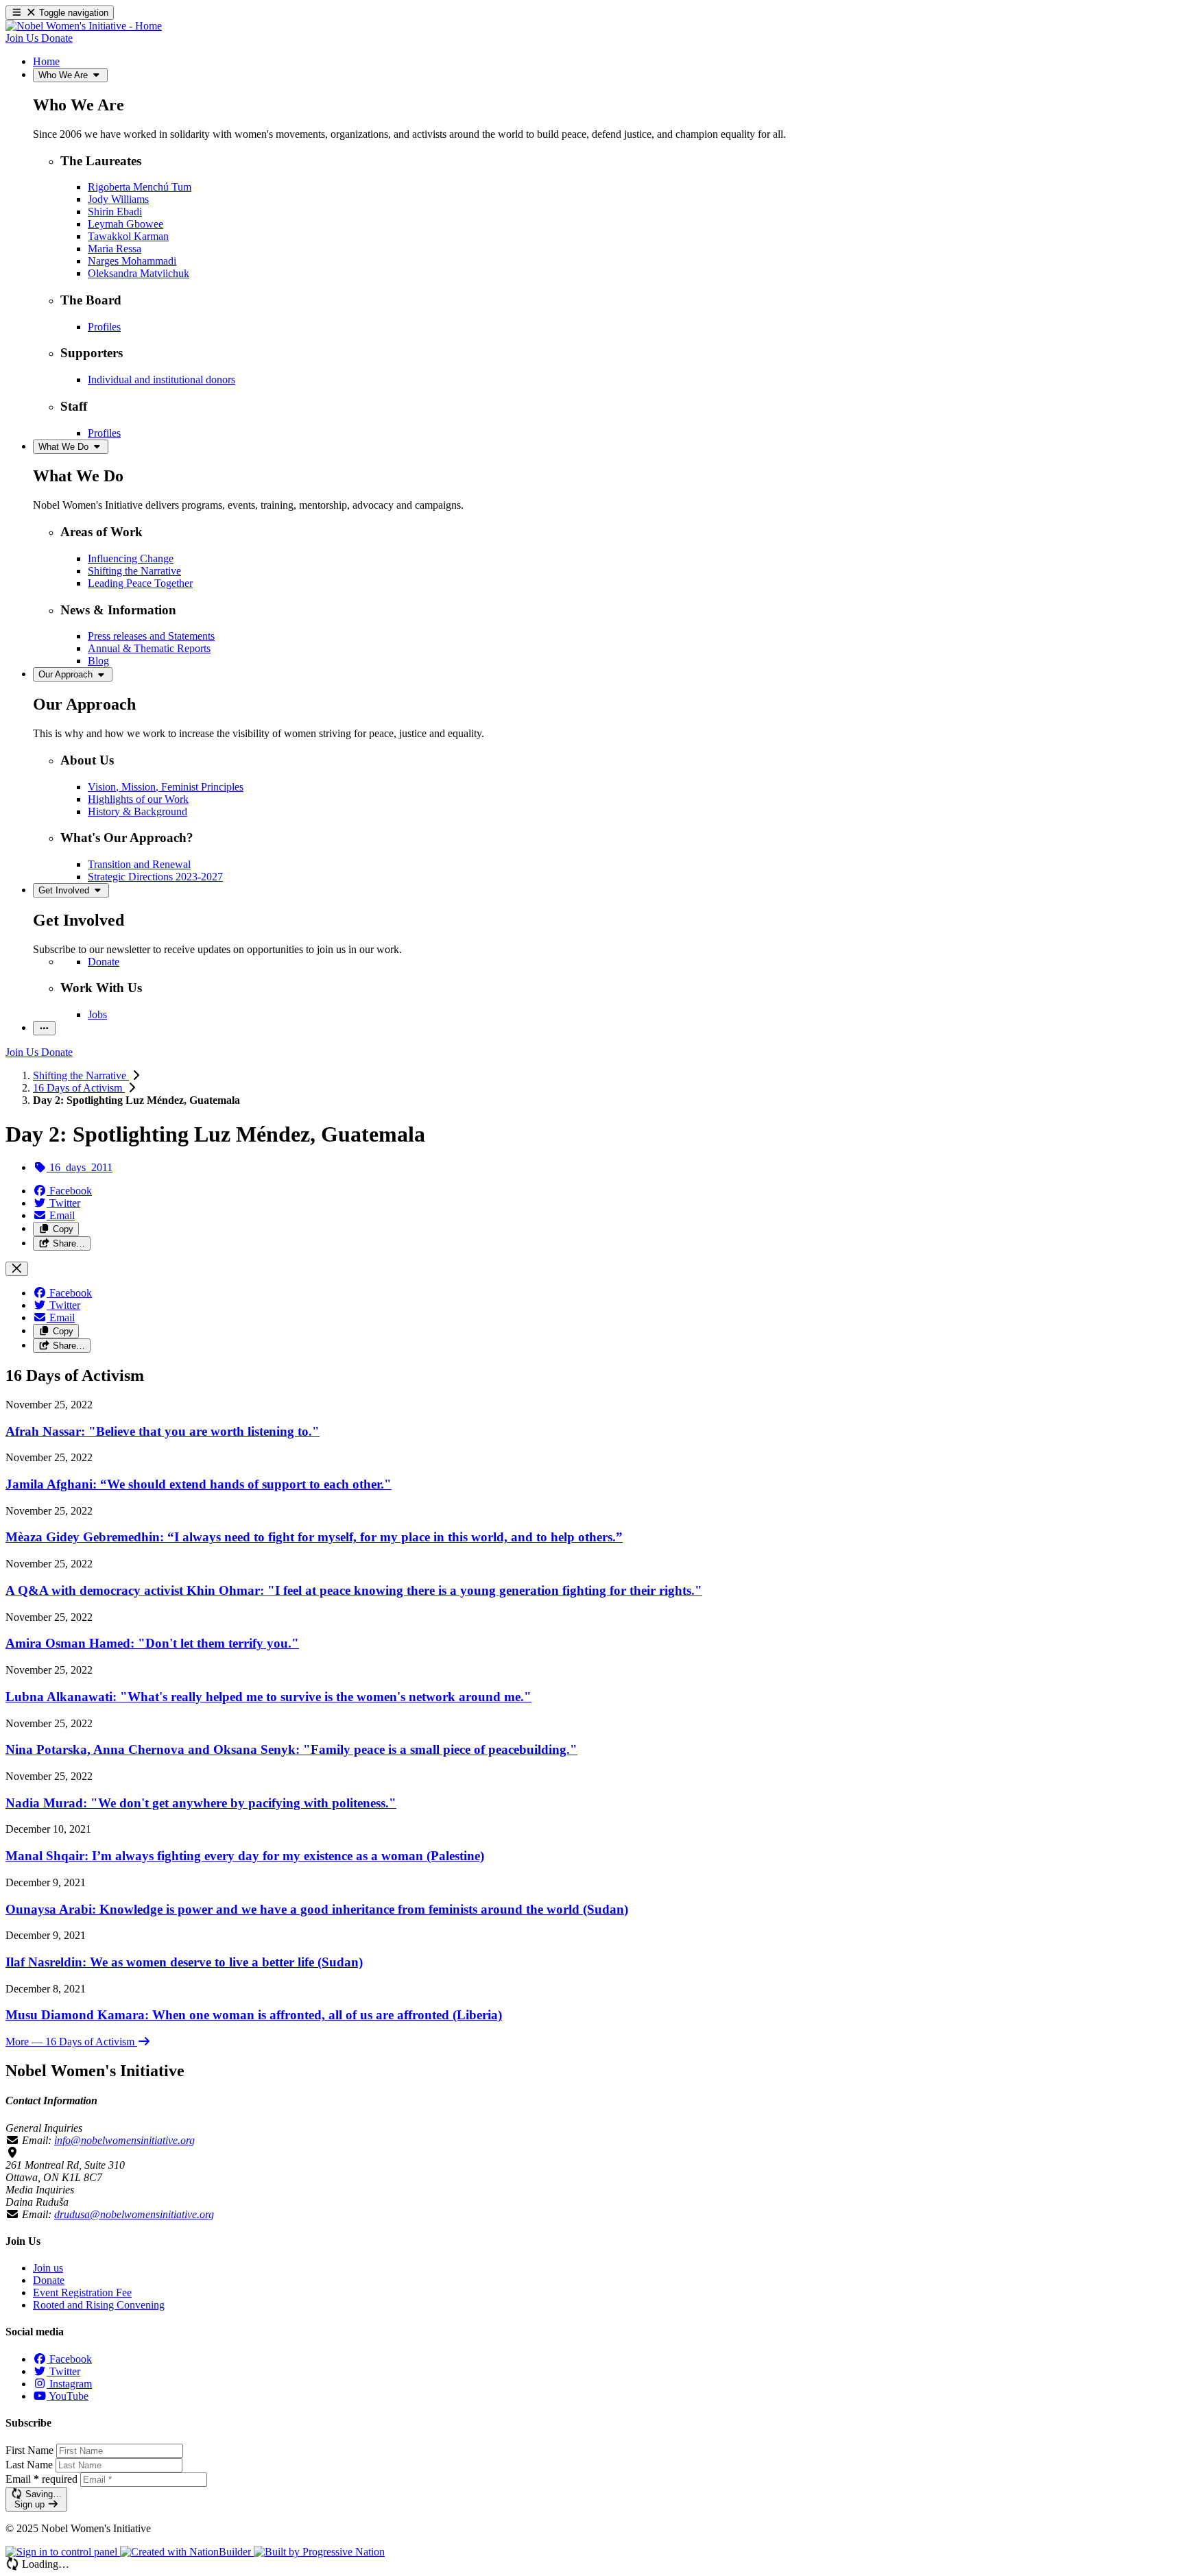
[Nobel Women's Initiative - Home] (84, 26)
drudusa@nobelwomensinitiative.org (134, 2214)
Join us (48, 2268)
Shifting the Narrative (81, 1075)
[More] (44, 1028)
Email (41, 2479)
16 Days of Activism (79, 1088)
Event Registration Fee (82, 2292)
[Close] (17, 1269)
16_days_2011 (80, 1167)
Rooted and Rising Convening (99, 2305)
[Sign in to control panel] (63, 2552)
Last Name (29, 2465)
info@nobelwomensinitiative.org (124, 2140)
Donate (49, 2280)
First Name (29, 2450)
